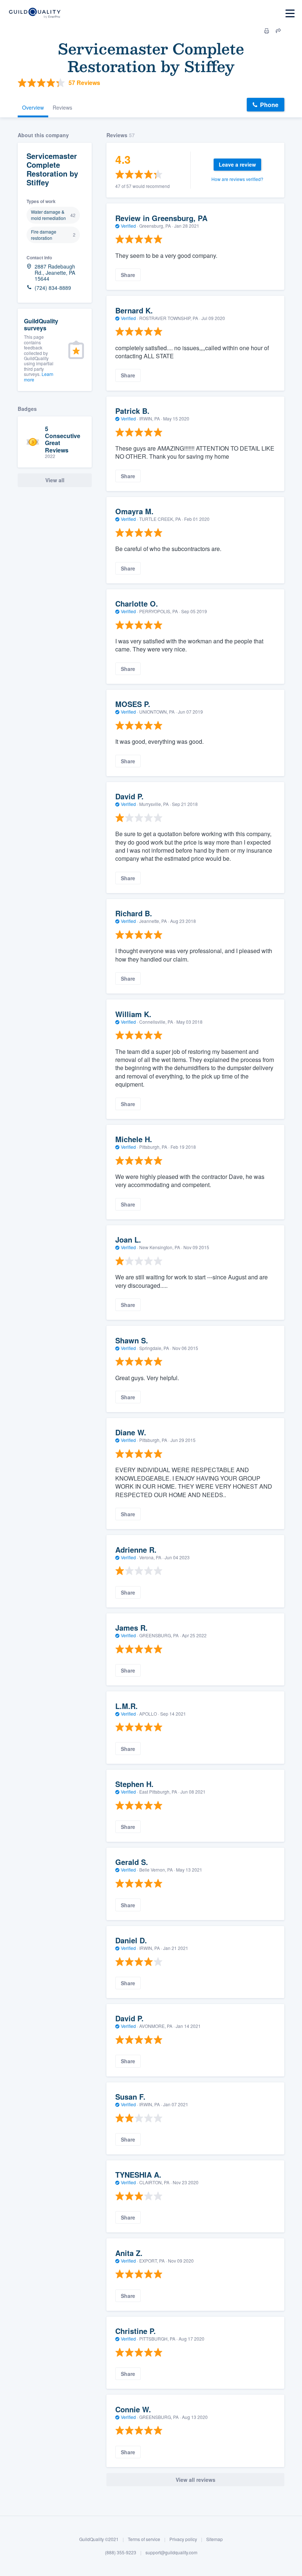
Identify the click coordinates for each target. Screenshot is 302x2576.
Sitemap (215, 2539)
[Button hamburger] (290, 13)
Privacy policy (183, 2539)
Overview (33, 107)
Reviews (62, 107)
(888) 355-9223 (121, 2552)
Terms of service (144, 2539)
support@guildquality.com (171, 2552)
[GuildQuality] (34, 13)
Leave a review (237, 164)
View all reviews (196, 2480)
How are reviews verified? (237, 179)
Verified (128, 226)
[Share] (278, 31)
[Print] (267, 31)
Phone (269, 105)
